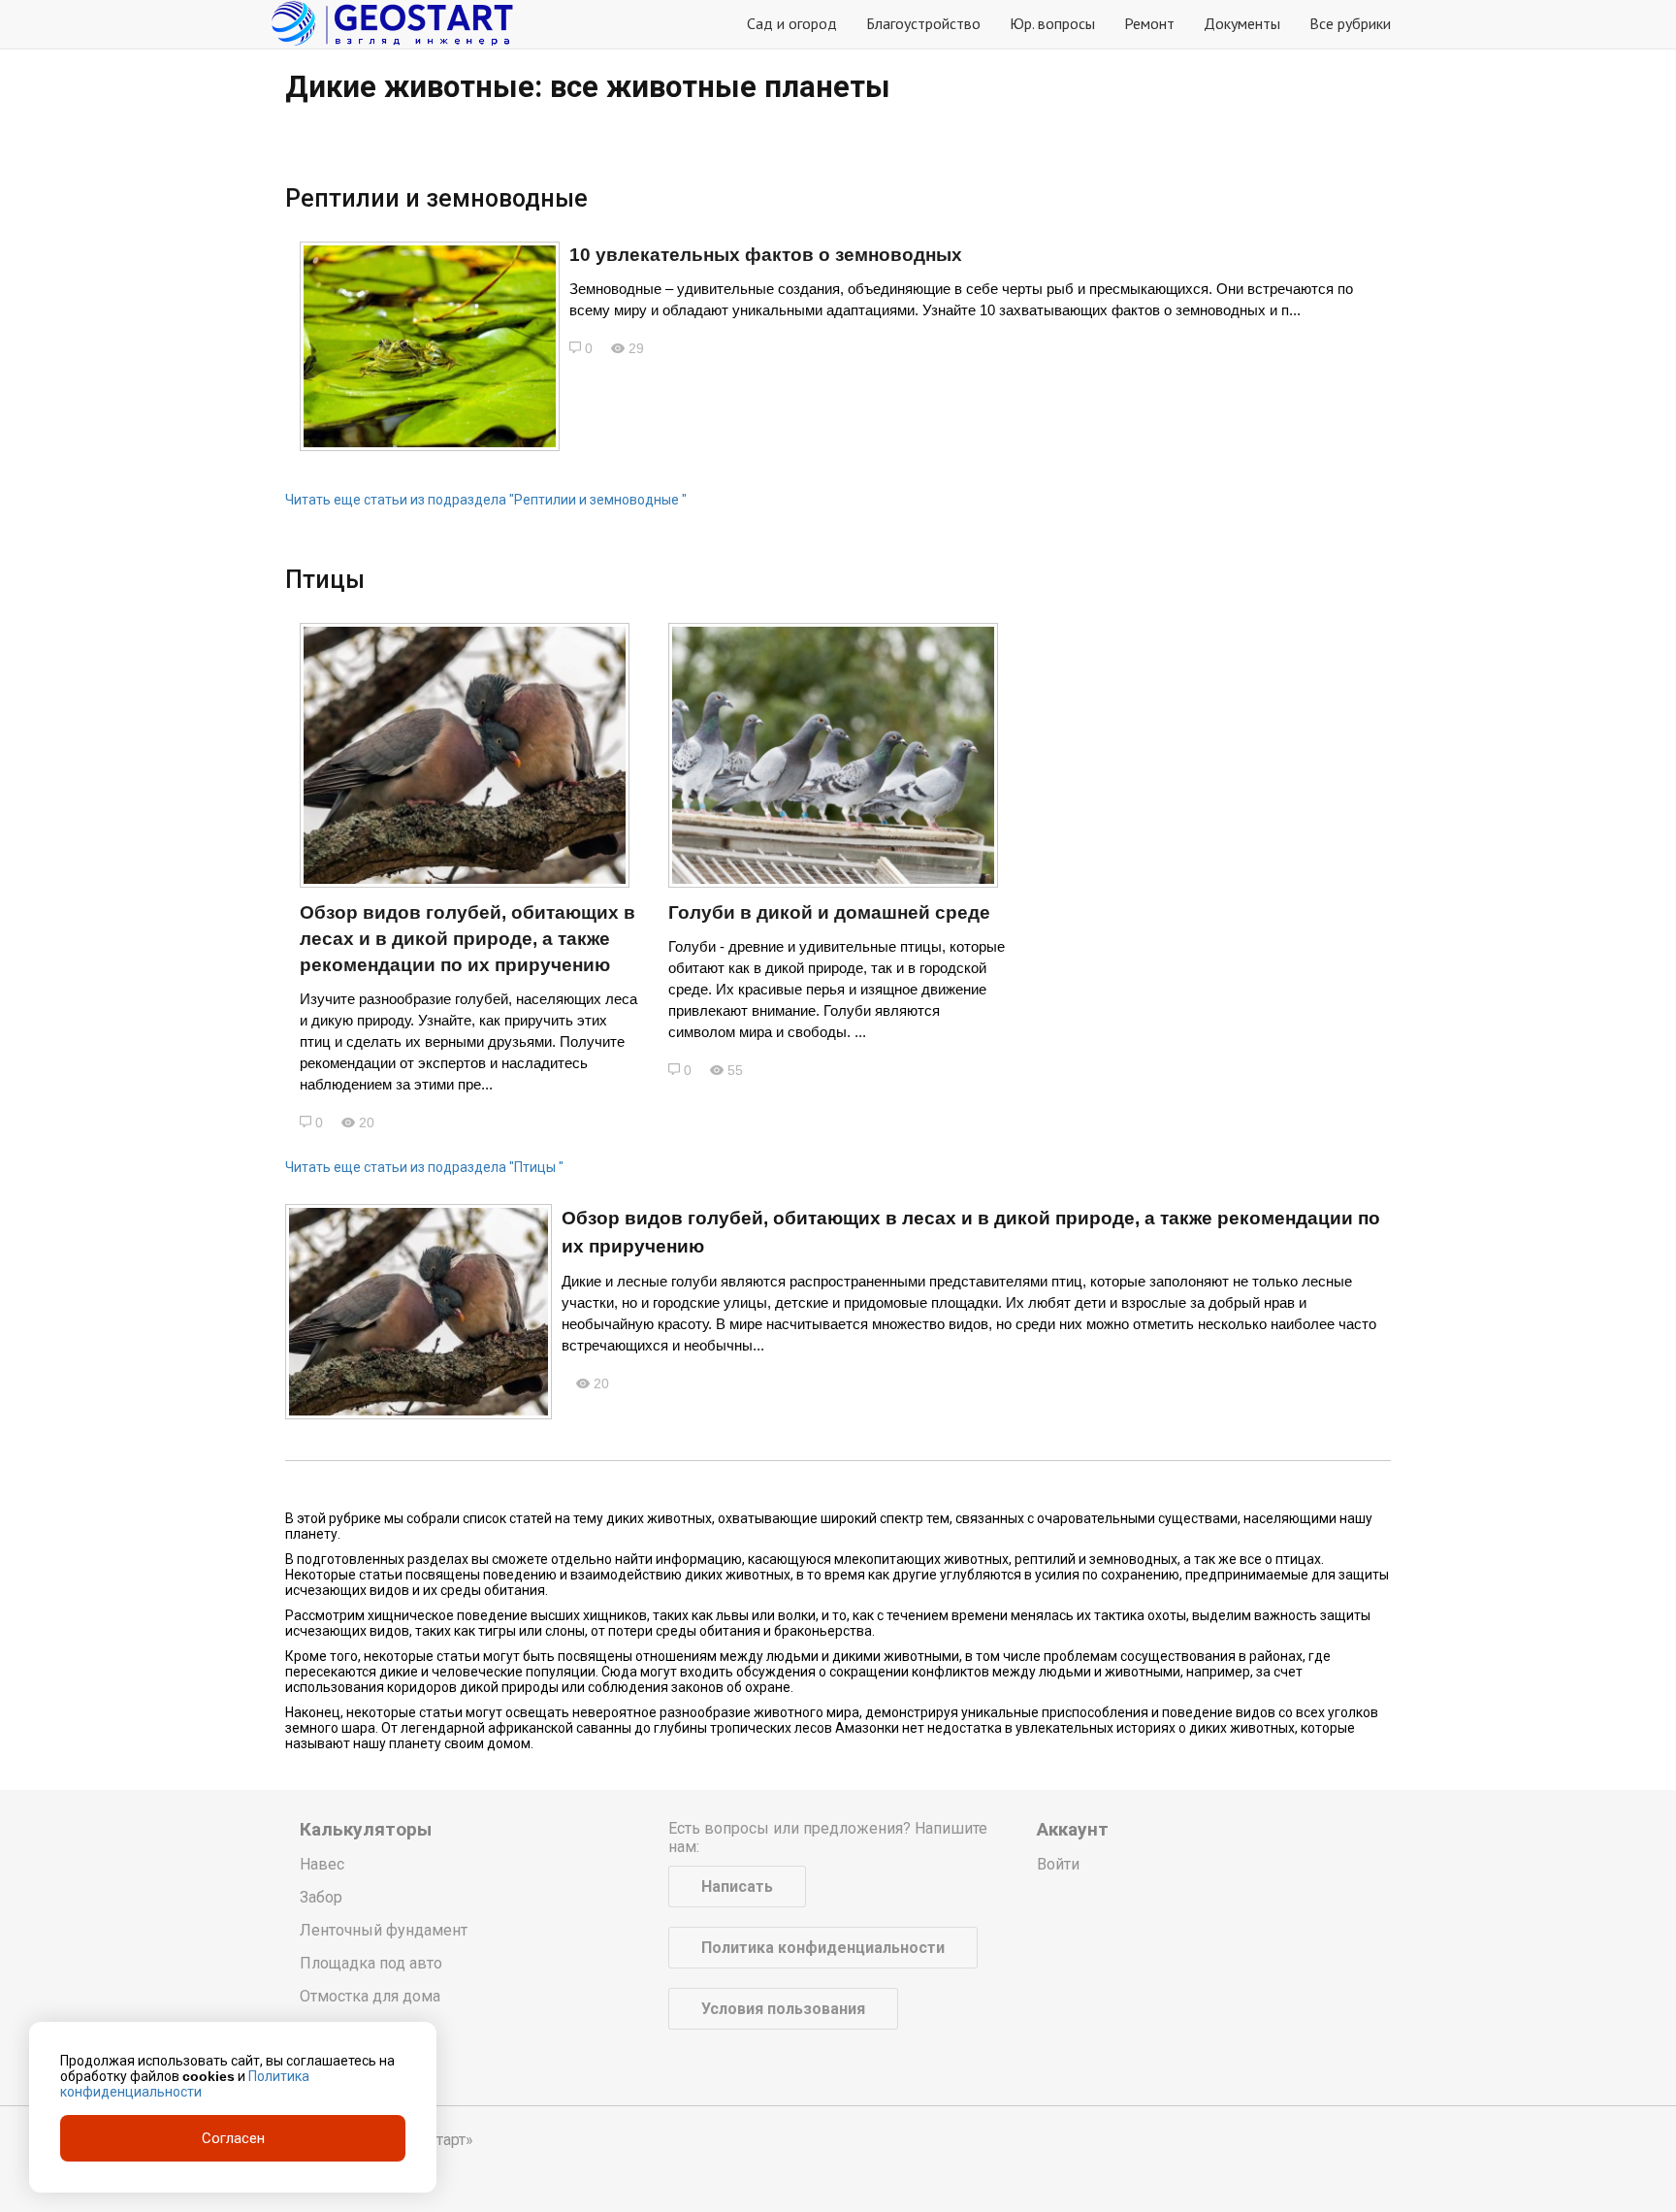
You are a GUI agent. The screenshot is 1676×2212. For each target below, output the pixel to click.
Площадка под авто (371, 1963)
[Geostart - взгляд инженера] (392, 24)
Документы (1242, 23)
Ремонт (1149, 23)
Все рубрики (1350, 23)
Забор (321, 1897)
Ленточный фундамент (384, 1930)
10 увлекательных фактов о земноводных (766, 255)
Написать (737, 1887)
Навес (322, 1864)
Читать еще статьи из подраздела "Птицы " (424, 1167)
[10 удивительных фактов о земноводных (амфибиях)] (430, 346)
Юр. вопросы (1052, 23)
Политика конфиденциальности (823, 1948)
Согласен (233, 2138)
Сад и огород (792, 23)
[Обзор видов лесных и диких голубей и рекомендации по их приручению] (465, 756)
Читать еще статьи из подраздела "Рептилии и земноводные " (486, 500)
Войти (1058, 1864)
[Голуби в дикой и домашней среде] (833, 756)
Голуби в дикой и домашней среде (829, 912)
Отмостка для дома (370, 1996)
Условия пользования (783, 2009)
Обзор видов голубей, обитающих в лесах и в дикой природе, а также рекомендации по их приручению (467, 939)
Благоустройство (923, 23)
